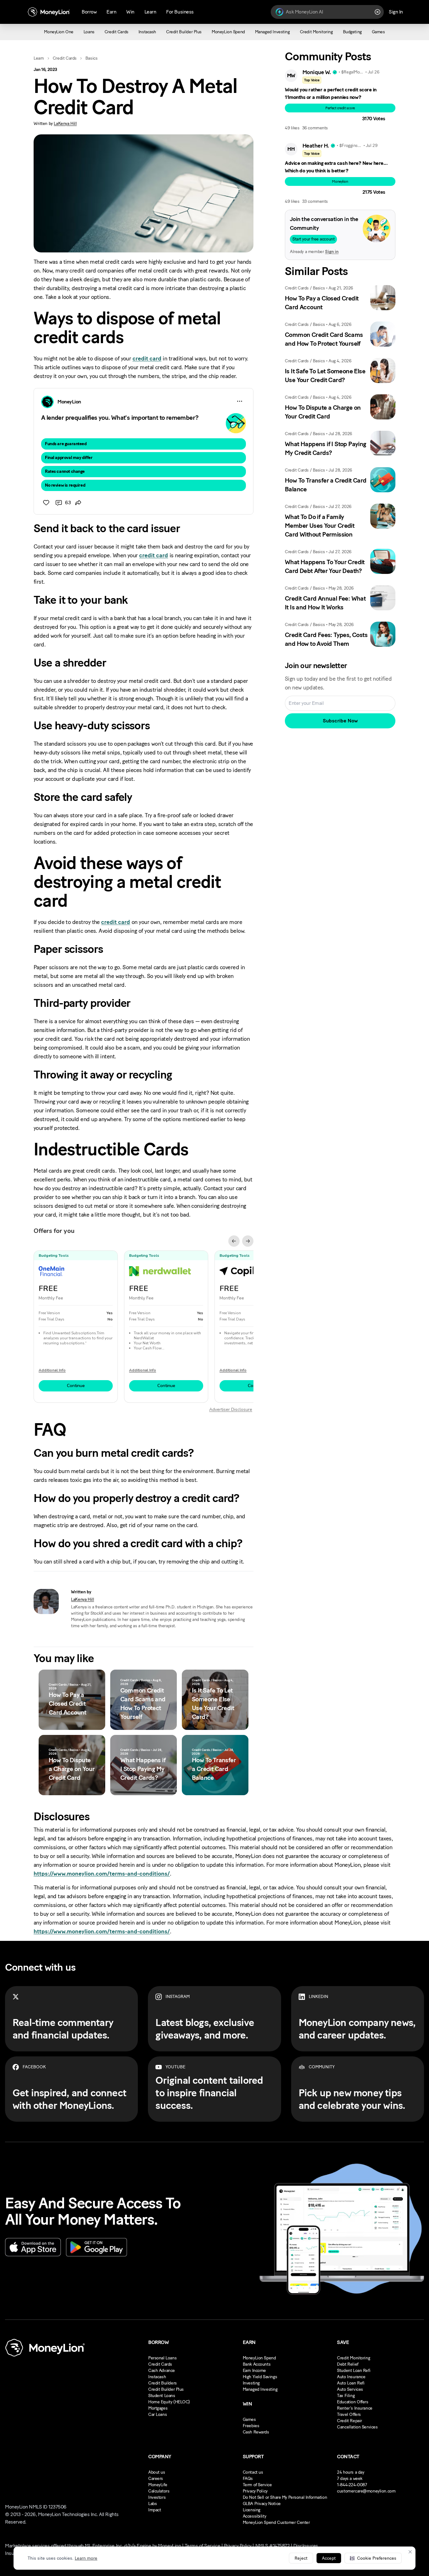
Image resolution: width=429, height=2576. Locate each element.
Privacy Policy (255, 2491)
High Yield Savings (260, 2377)
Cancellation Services (357, 2427)
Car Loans (157, 2414)
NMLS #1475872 (273, 2546)
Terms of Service (202, 2546)
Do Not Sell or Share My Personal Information (285, 2497)
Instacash (157, 2377)
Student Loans (162, 2396)
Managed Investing (260, 2389)
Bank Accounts (257, 2364)
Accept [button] (329, 2558)
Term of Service (257, 2485)
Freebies (251, 2426)
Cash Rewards (256, 2432)
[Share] (78, 503)
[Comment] (59, 503)
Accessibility (255, 2516)
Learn (39, 58)
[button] (373, 2558)
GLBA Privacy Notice (262, 2504)
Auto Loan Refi (351, 2383)
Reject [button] (301, 2558)
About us (157, 2472)
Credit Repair (350, 2421)
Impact (155, 2510)
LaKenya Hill (65, 124)
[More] (240, 401)
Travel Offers (349, 2414)
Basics (91, 58)
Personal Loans (162, 2358)
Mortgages (158, 2408)
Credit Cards (65, 58)
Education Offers (353, 2402)
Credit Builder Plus (166, 2389)
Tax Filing (346, 2396)
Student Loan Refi (354, 2371)
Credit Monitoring (353, 2358)
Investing (251, 2383)
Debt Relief (348, 2364)
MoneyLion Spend (259, 2358)
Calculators (159, 2491)
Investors (157, 2497)
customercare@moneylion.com (366, 2491)
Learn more (86, 2558)
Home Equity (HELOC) (169, 2402)
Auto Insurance (351, 2377)
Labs (152, 2504)
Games (249, 2419)
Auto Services (350, 2389)
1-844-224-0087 (352, 2485)
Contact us (253, 2472)
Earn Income (254, 2371)
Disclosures (306, 2546)
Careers (156, 2479)
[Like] (46, 503)
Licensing (252, 2510)
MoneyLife (158, 2485)
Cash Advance (162, 2371)
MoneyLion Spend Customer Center (276, 2522)
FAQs (248, 2479)
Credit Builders (163, 2383)
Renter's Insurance (355, 2408)
